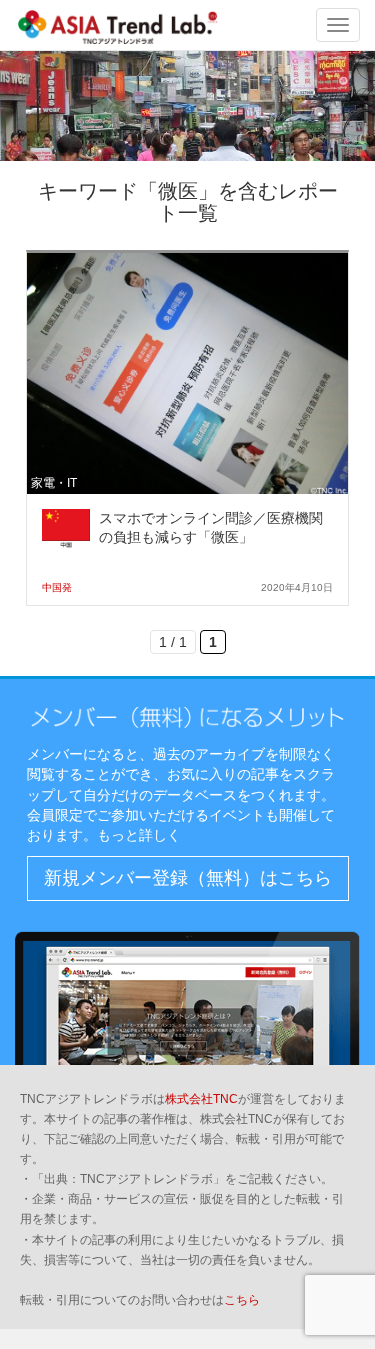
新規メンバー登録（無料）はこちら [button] (188, 878)
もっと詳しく (139, 835)
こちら (242, 1300)
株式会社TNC (201, 1099)
